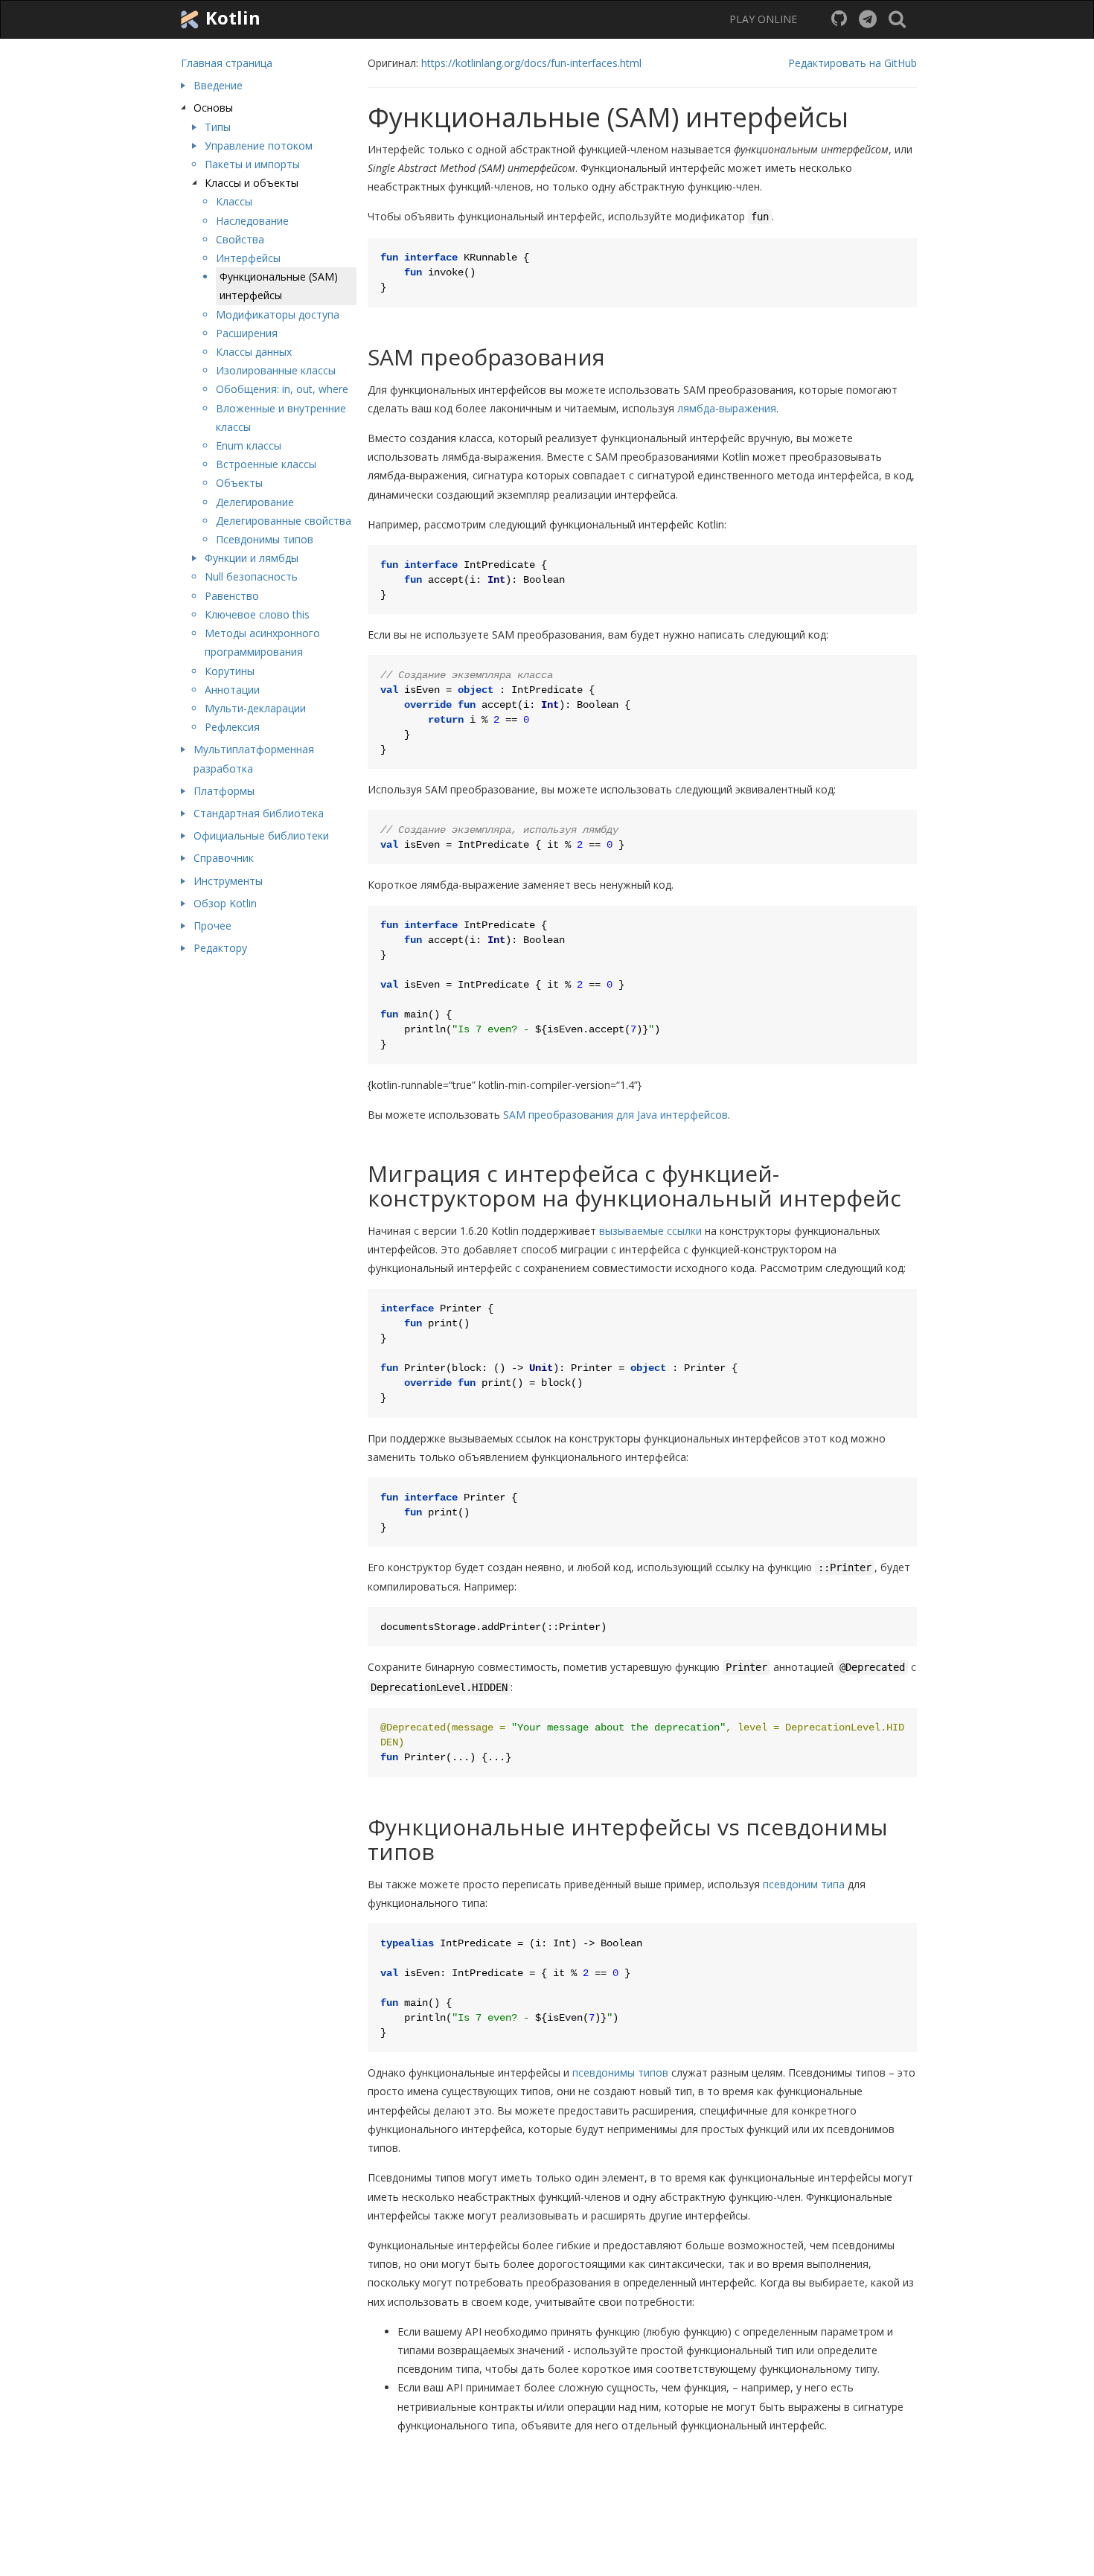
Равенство (232, 596)
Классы (234, 201)
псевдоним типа (804, 1884)
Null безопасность (251, 576)
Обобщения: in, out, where (282, 389)
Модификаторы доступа (278, 314)
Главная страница (227, 63)
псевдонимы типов (620, 2072)
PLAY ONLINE (763, 19)
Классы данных (254, 352)
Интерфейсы (248, 258)
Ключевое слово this (257, 614)
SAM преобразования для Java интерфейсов (615, 1115)
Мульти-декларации (255, 708)
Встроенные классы (266, 464)
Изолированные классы (276, 370)
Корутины (230, 671)
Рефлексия (232, 727)
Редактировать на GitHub (853, 63)
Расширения (247, 333)
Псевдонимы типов (265, 539)
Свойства (240, 239)
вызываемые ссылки (650, 1231)
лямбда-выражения (727, 408)
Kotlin (231, 17)
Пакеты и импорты (252, 164)
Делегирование (255, 502)
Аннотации (232, 690)
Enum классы (249, 445)
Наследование (252, 221)
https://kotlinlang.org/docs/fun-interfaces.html (531, 63)
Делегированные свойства (284, 521)
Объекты (239, 483)
